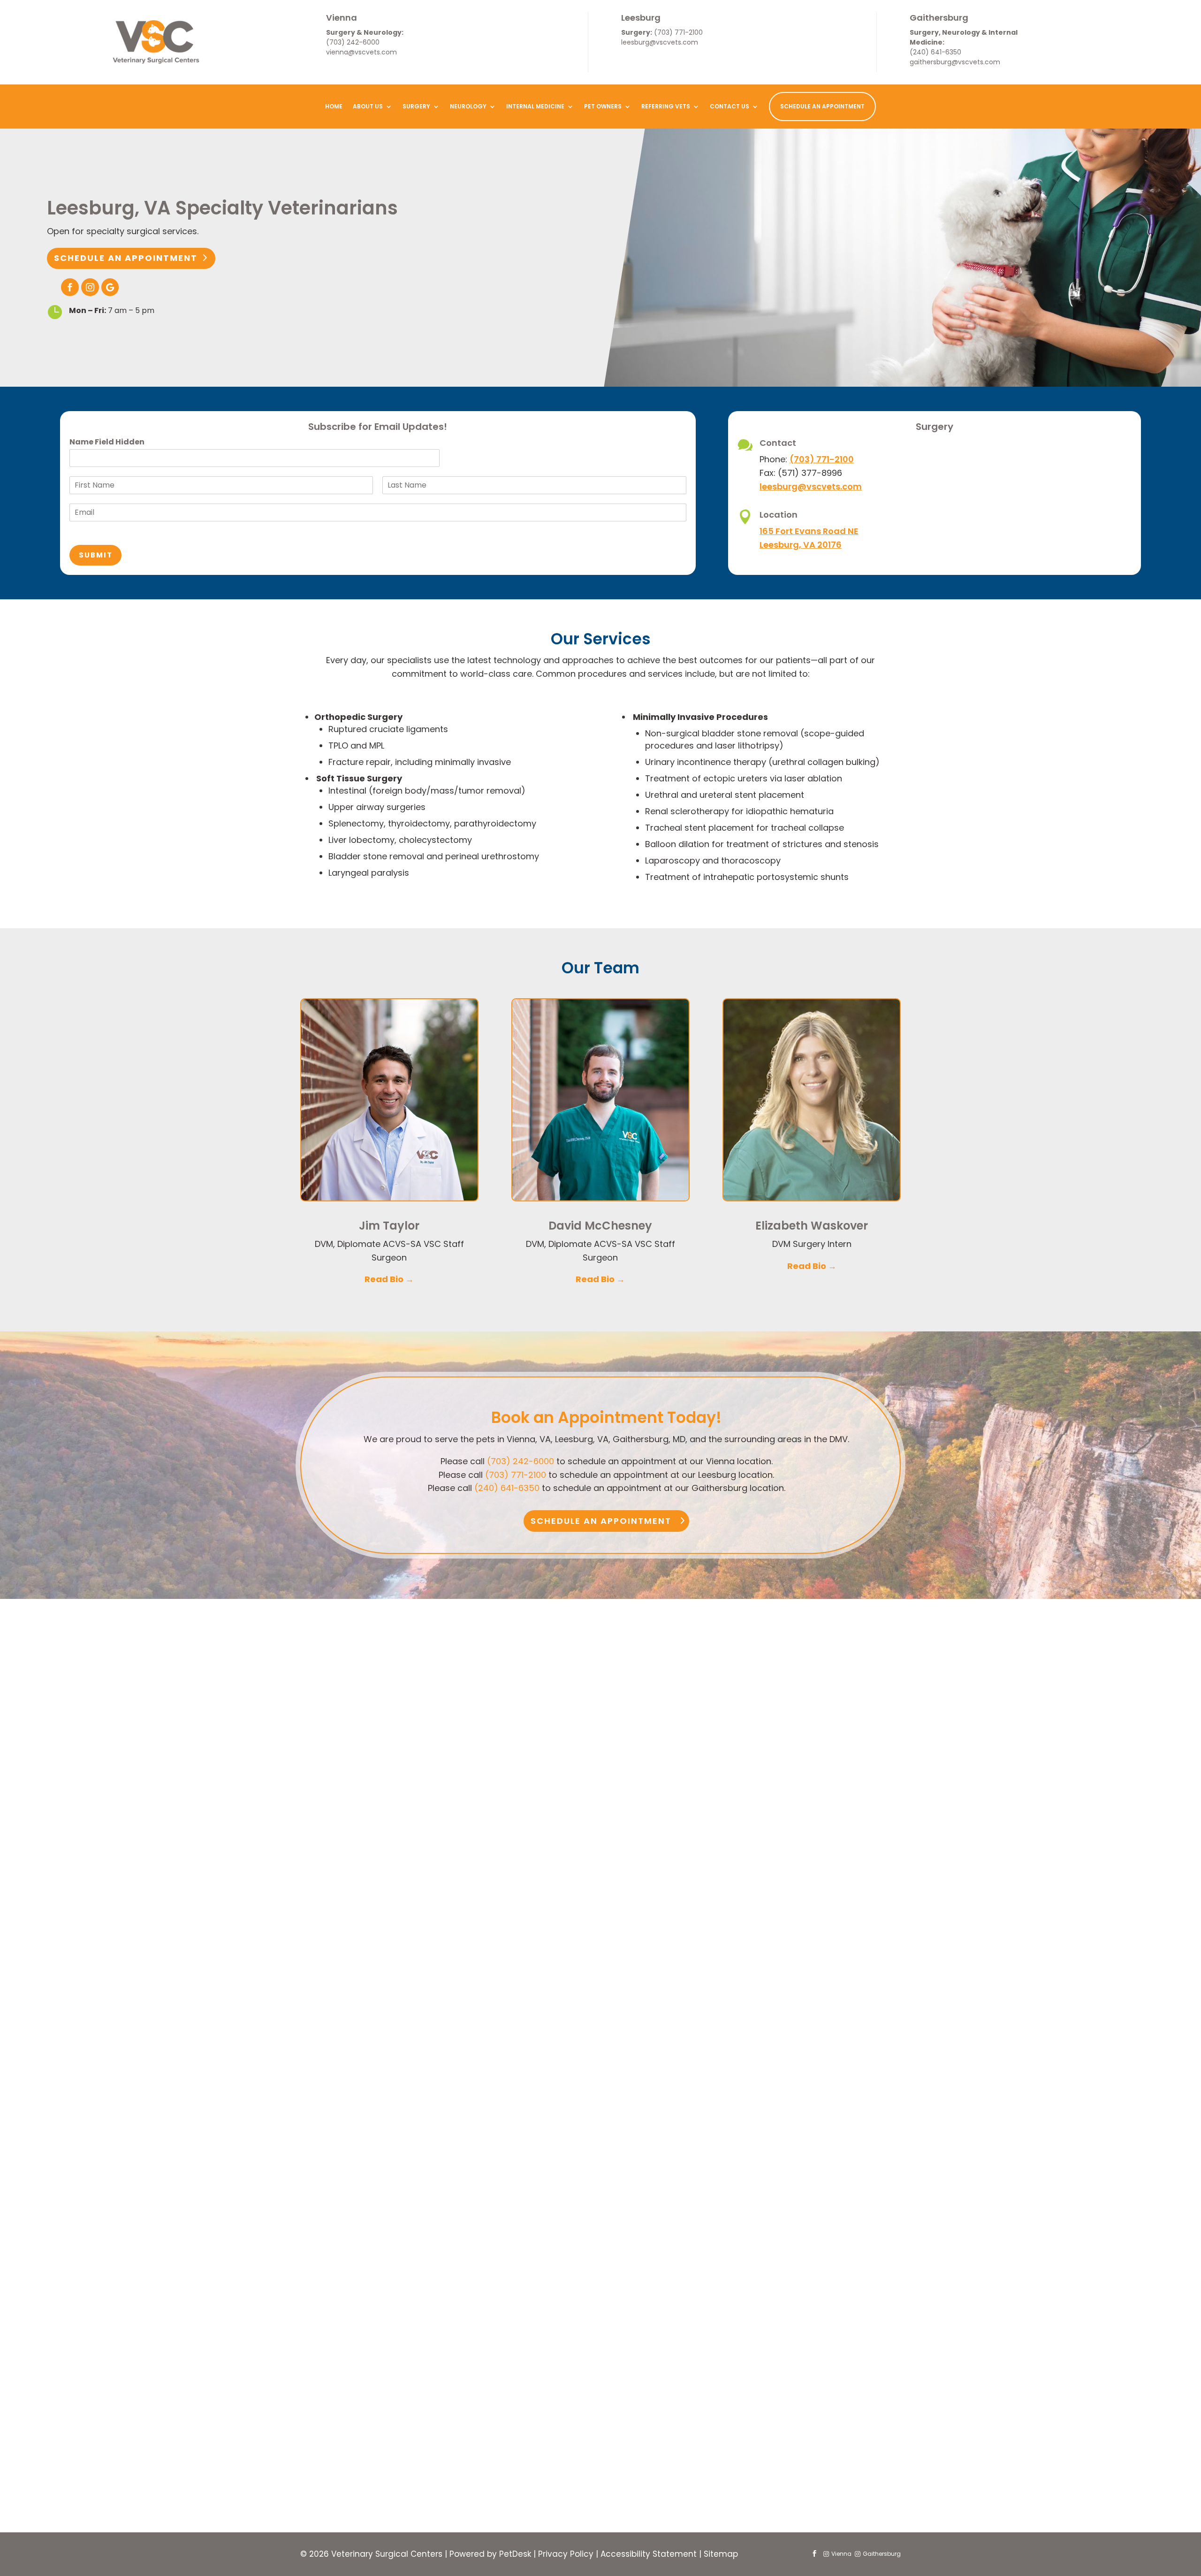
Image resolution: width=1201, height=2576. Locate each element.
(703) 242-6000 (353, 42)
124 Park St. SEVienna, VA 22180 (363, 1865)
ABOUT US (368, 106)
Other (559, 2322)
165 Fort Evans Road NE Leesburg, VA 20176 (580, 1819)
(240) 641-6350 (935, 52)
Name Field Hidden (107, 442)
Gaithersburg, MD (711, 2358)
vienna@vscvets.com (361, 52)
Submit (96, 555)
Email (417, 2217)
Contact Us (730, 106)
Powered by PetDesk (490, 2554)
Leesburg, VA (571, 2358)
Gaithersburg (939, 18)
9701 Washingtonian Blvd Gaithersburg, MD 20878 (790, 1830)
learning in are (433, 2178)
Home (334, 106)
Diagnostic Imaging (451, 2322)
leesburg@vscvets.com (660, 42)
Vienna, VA (436, 2358)
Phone (416, 2256)
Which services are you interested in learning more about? (522, 2294)
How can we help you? (449, 2380)
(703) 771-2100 (678, 32)
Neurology (468, 106)
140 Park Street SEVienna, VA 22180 (365, 1819)
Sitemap (721, 2554)
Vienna (342, 18)
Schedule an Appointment (126, 258)
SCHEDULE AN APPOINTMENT (822, 106)
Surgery (416, 106)
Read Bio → (389, 1279)
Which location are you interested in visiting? (497, 2344)
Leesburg (641, 18)
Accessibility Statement (649, 2554)
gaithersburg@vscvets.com (955, 62)
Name (418, 2139)
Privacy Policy (566, 2554)
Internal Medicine (535, 106)
